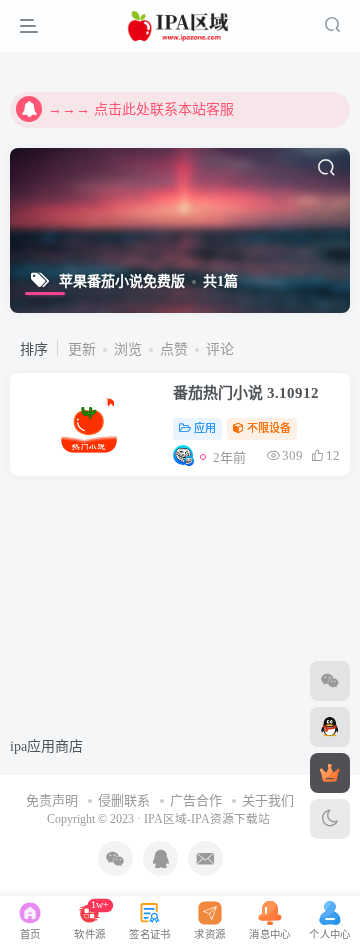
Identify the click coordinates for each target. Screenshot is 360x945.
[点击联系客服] (330, 681)
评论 (220, 349)
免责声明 (52, 800)
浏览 (128, 349)
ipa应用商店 (46, 746)
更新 (82, 349)
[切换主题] (330, 819)
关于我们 (268, 800)
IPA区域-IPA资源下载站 (207, 819)
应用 (205, 428)
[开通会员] (330, 773)
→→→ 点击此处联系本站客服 (141, 109)
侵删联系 (124, 800)
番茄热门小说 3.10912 (246, 393)
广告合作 (196, 800)
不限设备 (269, 428)
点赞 (174, 349)
